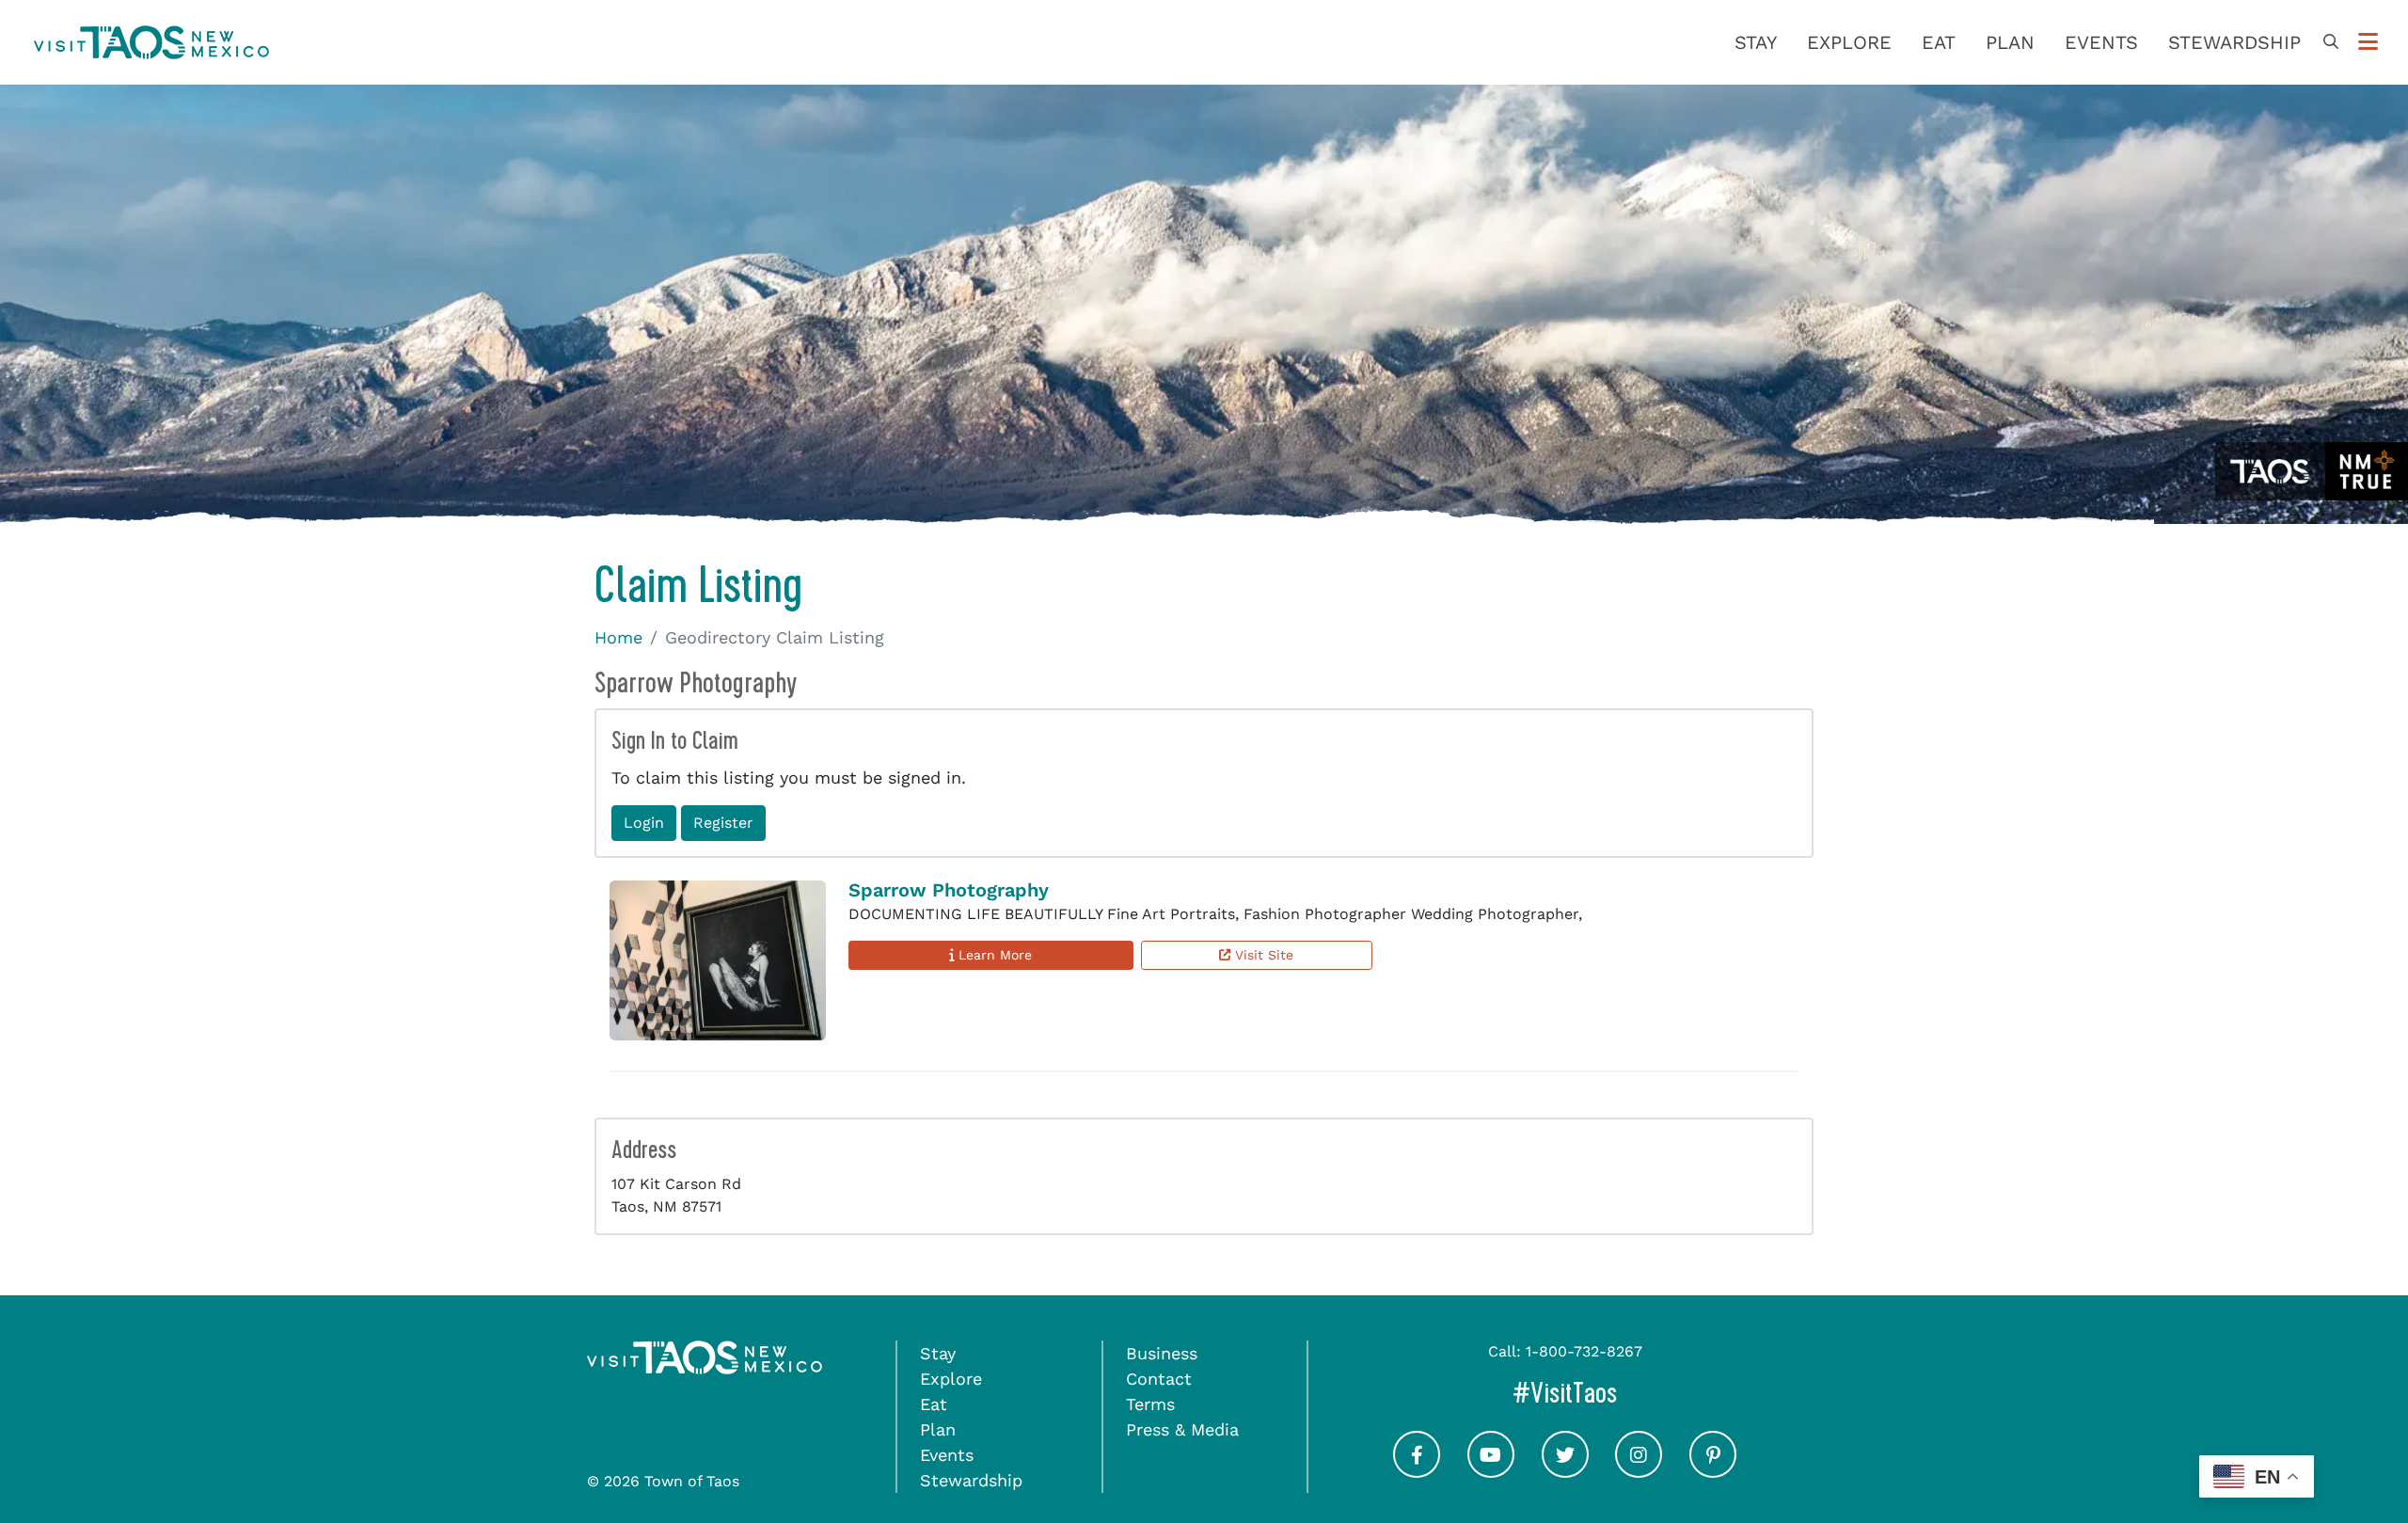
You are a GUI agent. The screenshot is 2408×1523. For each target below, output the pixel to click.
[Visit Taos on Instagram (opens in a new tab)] (1639, 1472)
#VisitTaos (1644, 1393)
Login (644, 823)
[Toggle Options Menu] (2368, 42)
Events (2101, 42)
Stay (1756, 42)
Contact (1159, 1379)
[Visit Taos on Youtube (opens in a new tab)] (1491, 1472)
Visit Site (1262, 955)
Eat (1939, 42)
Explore (1849, 42)
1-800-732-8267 (1584, 1351)
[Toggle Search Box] (2331, 42)
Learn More (993, 955)
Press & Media (1182, 1429)
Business (1162, 1353)
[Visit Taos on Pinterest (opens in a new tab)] (1713, 1472)
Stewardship (2234, 42)
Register (723, 823)
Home (618, 637)
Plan (2010, 42)
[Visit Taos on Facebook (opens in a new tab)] (1417, 1472)
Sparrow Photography (949, 890)
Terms (1150, 1404)
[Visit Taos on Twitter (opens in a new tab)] (1565, 1472)
